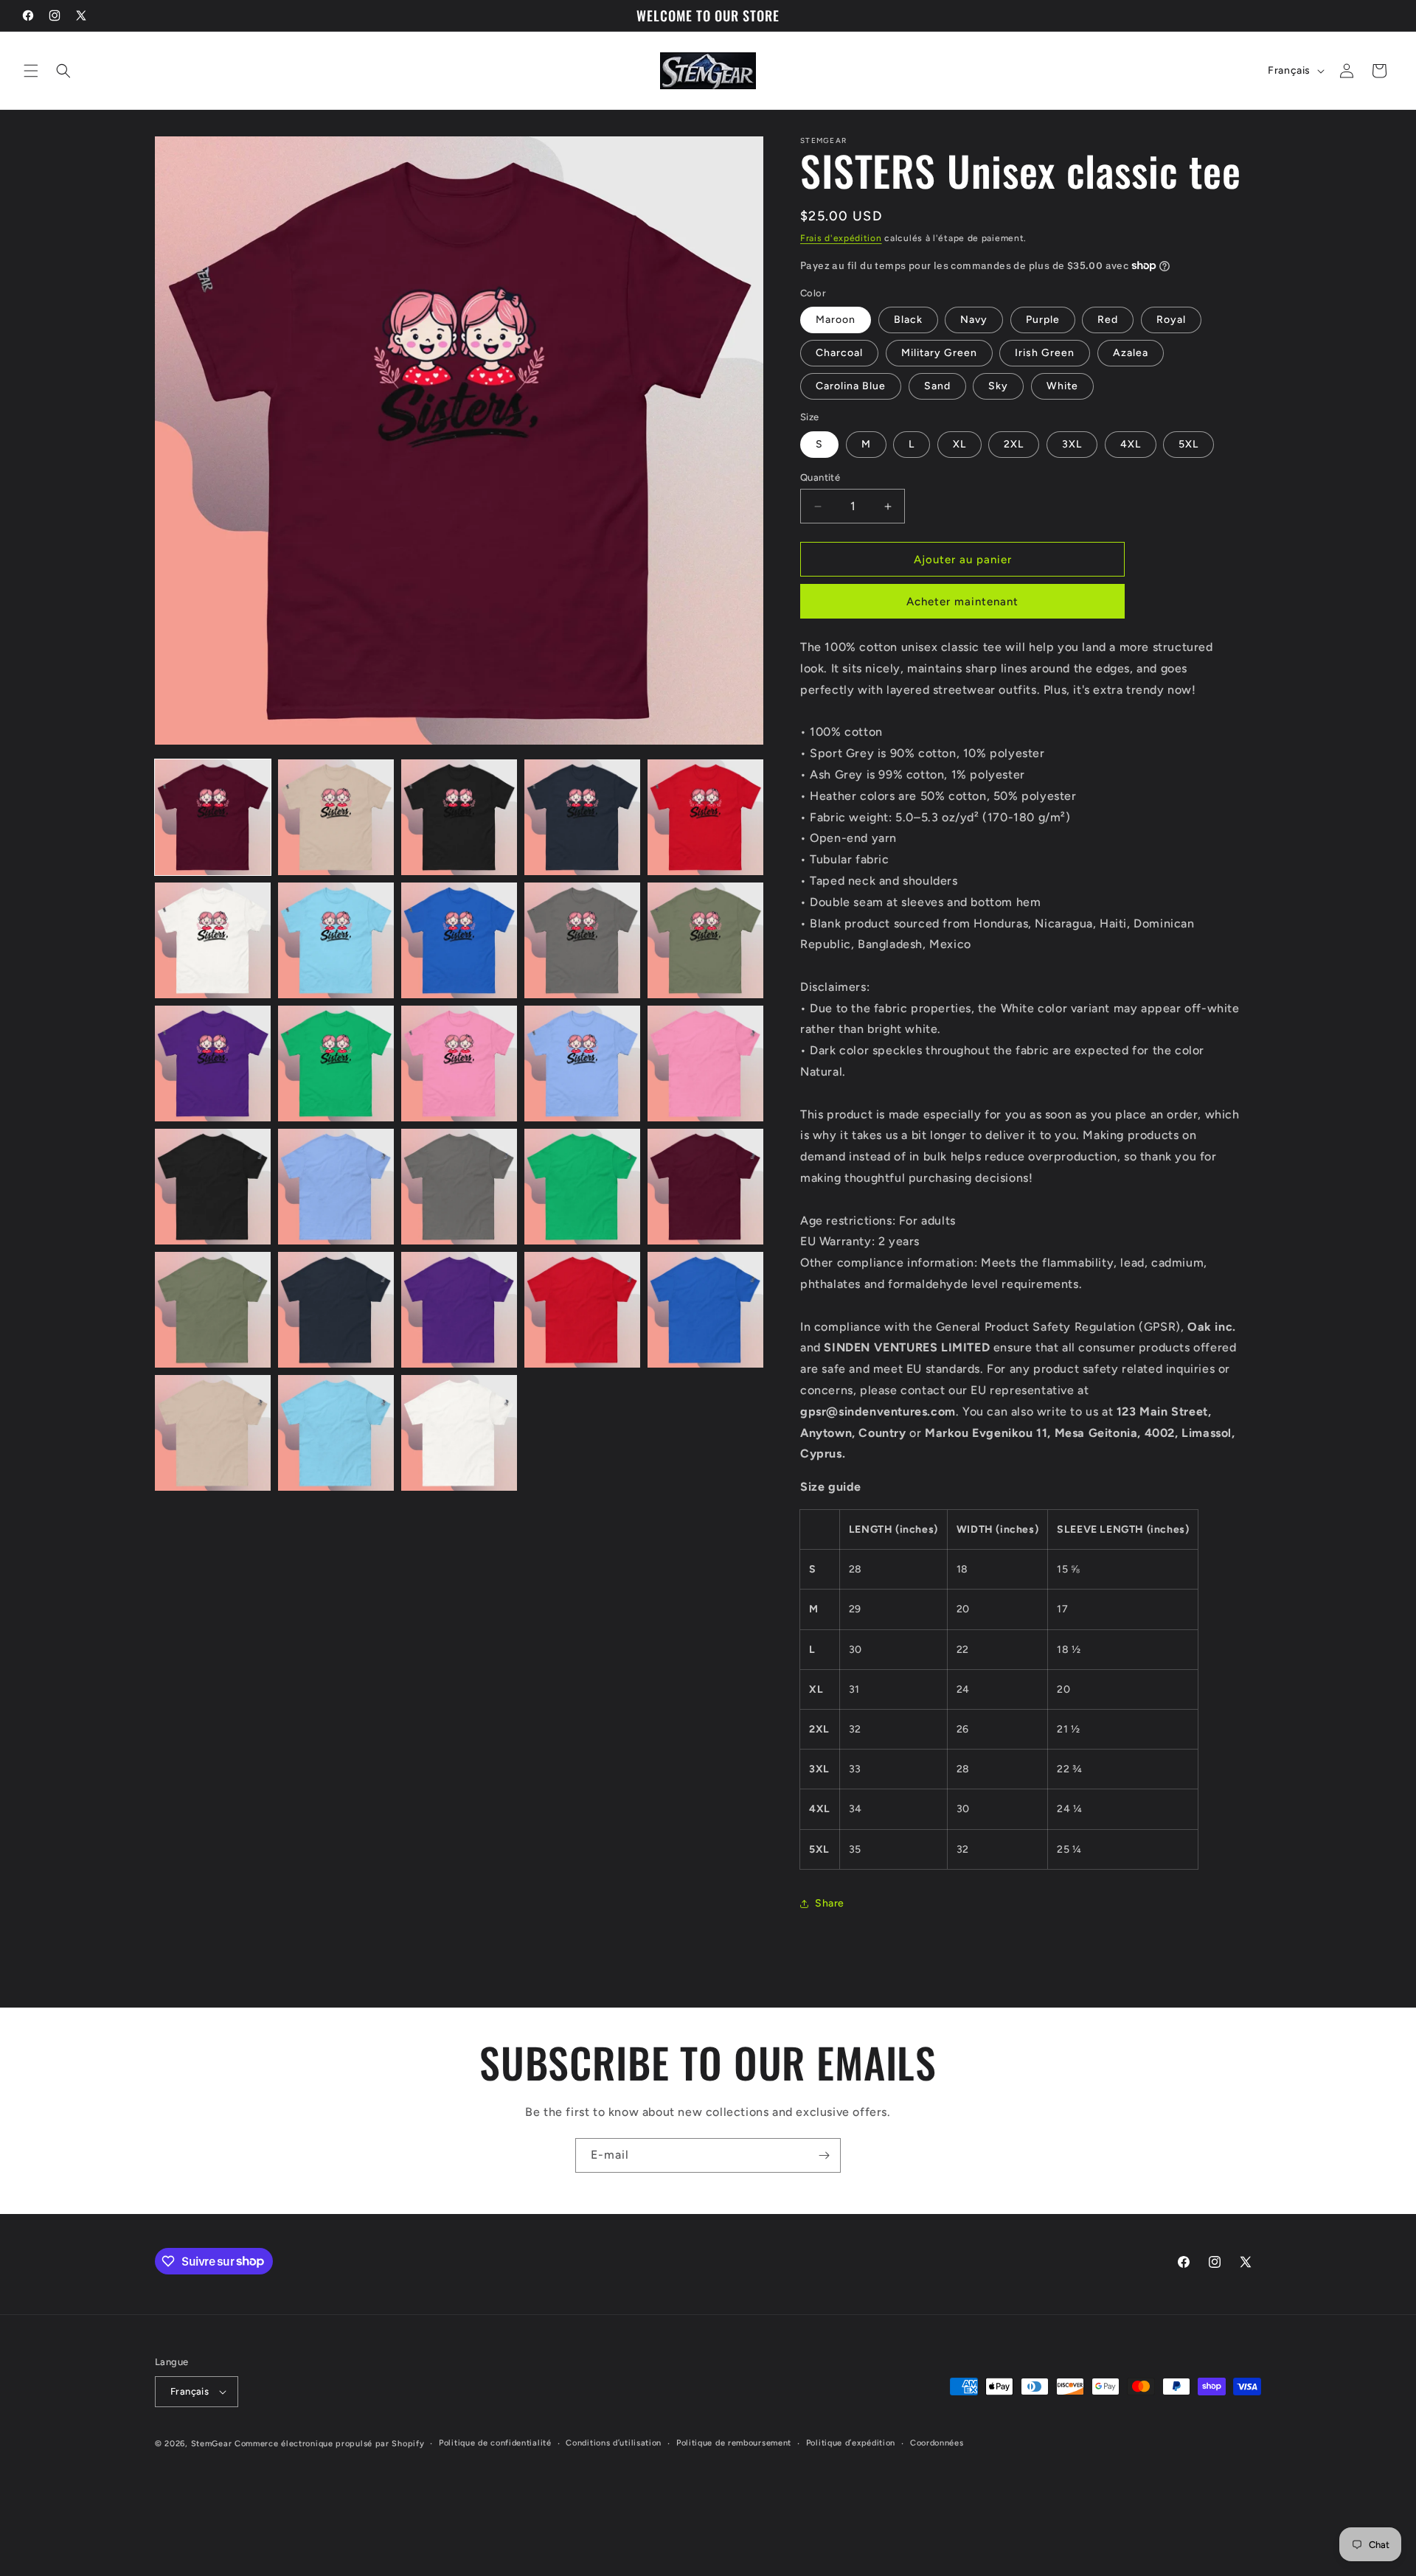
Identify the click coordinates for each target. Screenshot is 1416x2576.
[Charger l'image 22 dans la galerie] (336, 1310)
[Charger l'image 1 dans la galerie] (213, 817)
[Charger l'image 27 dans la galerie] (336, 1433)
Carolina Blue (851, 386)
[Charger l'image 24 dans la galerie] (582, 1310)
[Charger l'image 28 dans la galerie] (459, 1433)
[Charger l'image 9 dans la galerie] (582, 940)
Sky (998, 386)
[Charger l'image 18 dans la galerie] (459, 1187)
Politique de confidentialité (495, 2443)
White (1062, 386)
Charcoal (839, 353)
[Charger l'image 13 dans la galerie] (459, 1064)
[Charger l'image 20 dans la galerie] (705, 1187)
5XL (1188, 444)
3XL (1072, 444)
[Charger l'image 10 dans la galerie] (705, 940)
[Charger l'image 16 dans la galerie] (213, 1187)
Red (1108, 320)
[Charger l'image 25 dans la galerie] (705, 1310)
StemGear (212, 2444)
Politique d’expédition (851, 2443)
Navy (974, 320)
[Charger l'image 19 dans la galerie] (582, 1187)
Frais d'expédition (841, 238)
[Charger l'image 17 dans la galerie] (336, 1187)
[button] (31, 71)
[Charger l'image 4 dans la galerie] (582, 817)
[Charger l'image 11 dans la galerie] (213, 1064)
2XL (1014, 444)
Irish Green (1045, 353)
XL (959, 444)
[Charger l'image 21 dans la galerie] (213, 1310)
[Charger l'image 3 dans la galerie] (459, 817)
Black (908, 320)
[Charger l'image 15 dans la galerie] (705, 1064)
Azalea (1131, 353)
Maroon (836, 320)
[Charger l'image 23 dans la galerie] (459, 1310)
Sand (937, 386)
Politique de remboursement (734, 2443)
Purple (1043, 320)
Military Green (939, 353)
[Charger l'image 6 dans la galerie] (213, 940)
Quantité (820, 477)
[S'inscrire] (824, 2155)
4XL (1131, 444)
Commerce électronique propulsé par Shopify (329, 2444)
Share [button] (830, 1903)
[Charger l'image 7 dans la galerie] (336, 940)
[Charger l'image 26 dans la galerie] (213, 1433)
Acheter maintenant (962, 602)
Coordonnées (937, 2443)
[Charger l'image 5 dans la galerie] (705, 817)
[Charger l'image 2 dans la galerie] (336, 817)
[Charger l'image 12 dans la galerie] (336, 1064)
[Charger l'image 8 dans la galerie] (459, 940)
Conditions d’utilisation (614, 2443)
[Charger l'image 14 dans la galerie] (582, 1064)
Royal (1171, 320)
